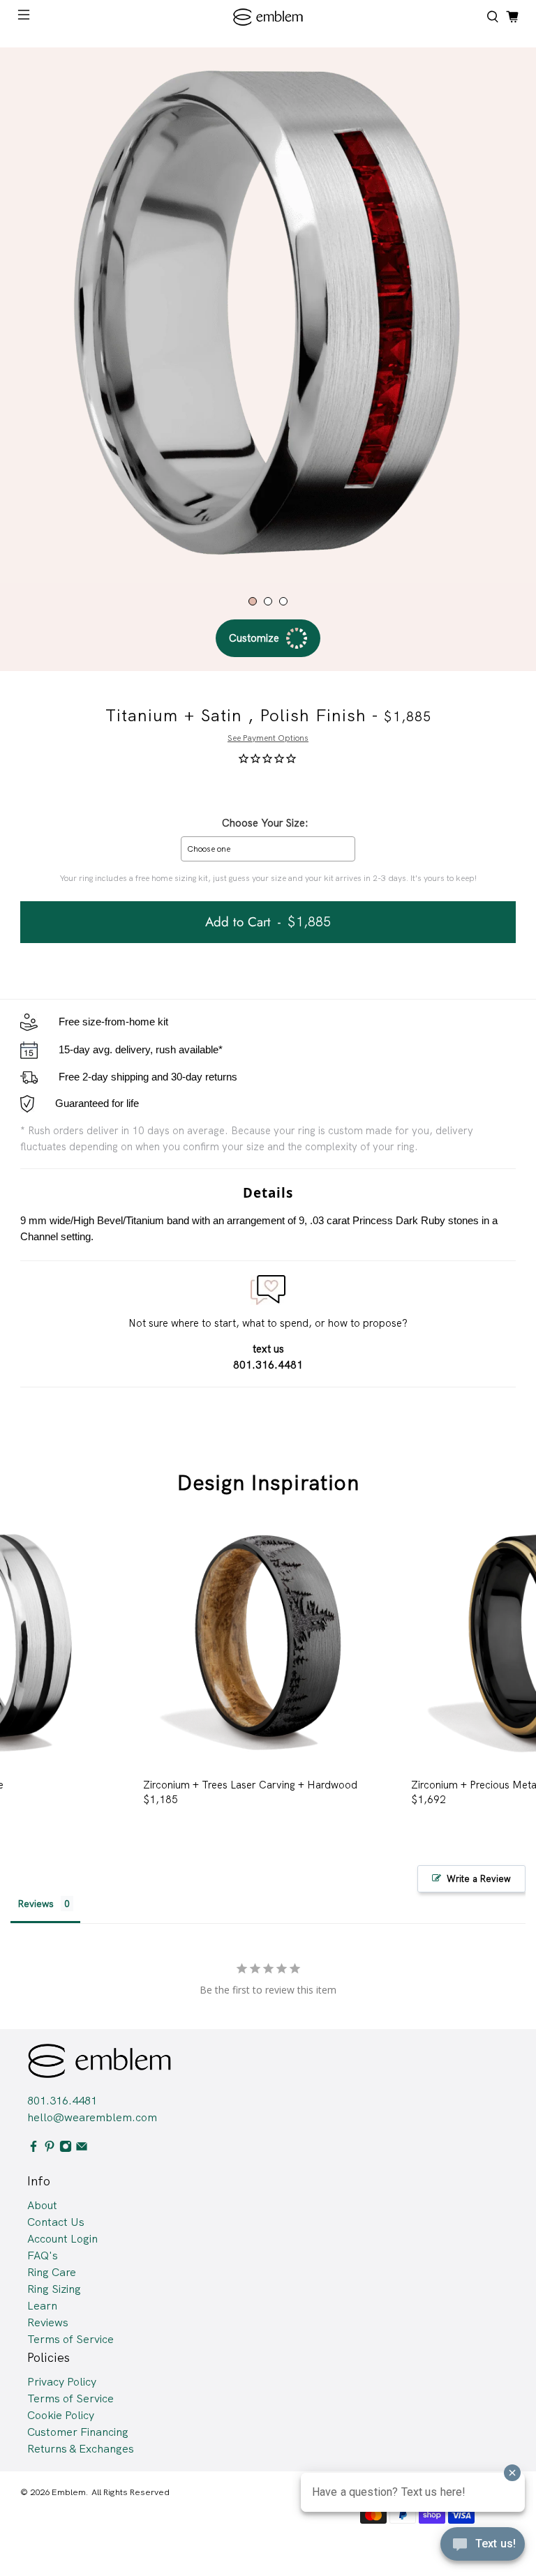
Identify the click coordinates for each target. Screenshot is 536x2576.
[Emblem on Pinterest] (50, 2149)
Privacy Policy (62, 2382)
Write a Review (479, 1879)
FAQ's (43, 2255)
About (42, 2205)
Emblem (69, 2492)
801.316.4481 (62, 2101)
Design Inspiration (268, 1483)
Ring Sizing (54, 2289)
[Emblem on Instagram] (66, 2149)
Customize (254, 638)
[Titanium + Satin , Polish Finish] (268, 315)
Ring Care (52, 2272)
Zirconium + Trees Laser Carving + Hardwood (250, 1785)
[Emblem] (268, 17)
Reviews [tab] (36, 1904)
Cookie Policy (61, 2415)
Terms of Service (70, 2339)
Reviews (48, 2322)
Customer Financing (78, 2432)
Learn (42, 2306)
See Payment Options (268, 738)
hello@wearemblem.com (92, 2117)
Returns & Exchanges (81, 2449)
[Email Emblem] (82, 2149)
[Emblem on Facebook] (33, 2149)
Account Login (62, 2239)
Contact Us (56, 2222)
